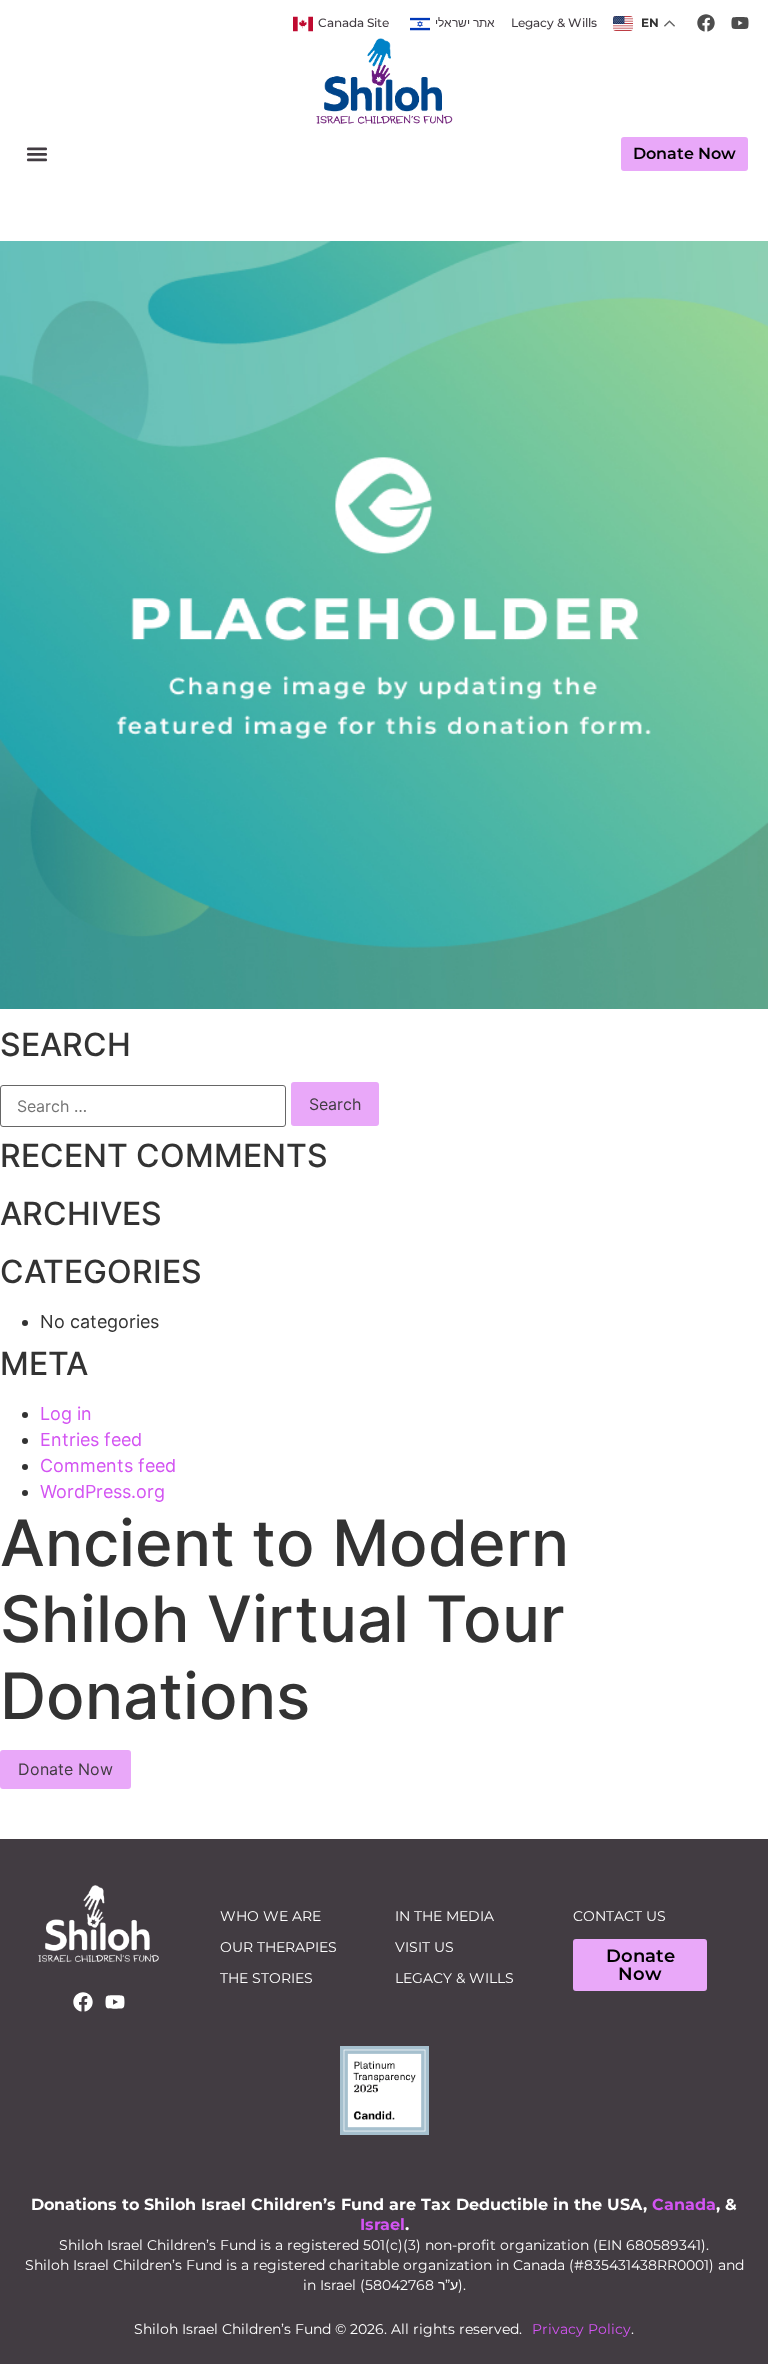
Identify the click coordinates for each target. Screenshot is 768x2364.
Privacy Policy (581, 2329)
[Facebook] (83, 2002)
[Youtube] (115, 2002)
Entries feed (91, 1439)
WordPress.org (102, 1491)
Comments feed (108, 1465)
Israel (382, 2224)
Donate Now (65, 1769)
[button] (36, 154)
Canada (684, 2204)
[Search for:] (143, 1106)
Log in (66, 1413)
